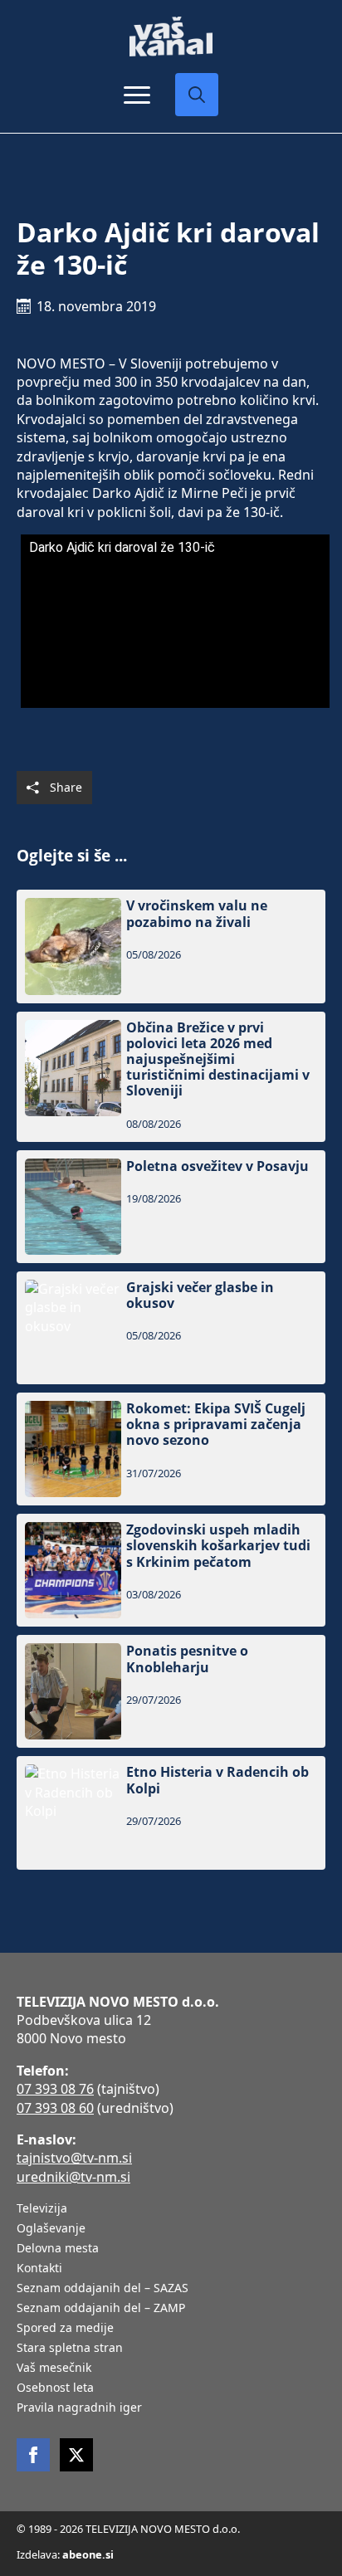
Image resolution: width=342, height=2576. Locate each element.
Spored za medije (65, 2329)
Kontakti (39, 2269)
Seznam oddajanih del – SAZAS (103, 2289)
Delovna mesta (58, 2249)
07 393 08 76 (55, 2089)
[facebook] (33, 2455)
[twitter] (76, 2455)
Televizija (42, 2209)
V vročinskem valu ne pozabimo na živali (197, 914)
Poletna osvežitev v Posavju (217, 1166)
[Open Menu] (137, 95)
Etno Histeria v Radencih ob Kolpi (217, 1780)
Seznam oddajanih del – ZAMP (101, 2309)
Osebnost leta (55, 2388)
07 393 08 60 (55, 2108)
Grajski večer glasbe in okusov (200, 1295)
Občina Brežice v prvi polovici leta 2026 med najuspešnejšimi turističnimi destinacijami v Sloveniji (218, 1060)
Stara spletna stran (70, 2349)
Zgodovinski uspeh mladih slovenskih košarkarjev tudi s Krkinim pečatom (218, 1546)
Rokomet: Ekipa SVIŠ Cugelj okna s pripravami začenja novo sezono (216, 1425)
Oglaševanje (51, 2229)
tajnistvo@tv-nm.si (74, 2158)
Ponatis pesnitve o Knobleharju (187, 1659)
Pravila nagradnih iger (79, 2408)
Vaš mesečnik (54, 2369)
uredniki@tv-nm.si (73, 2177)
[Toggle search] (197, 95)
